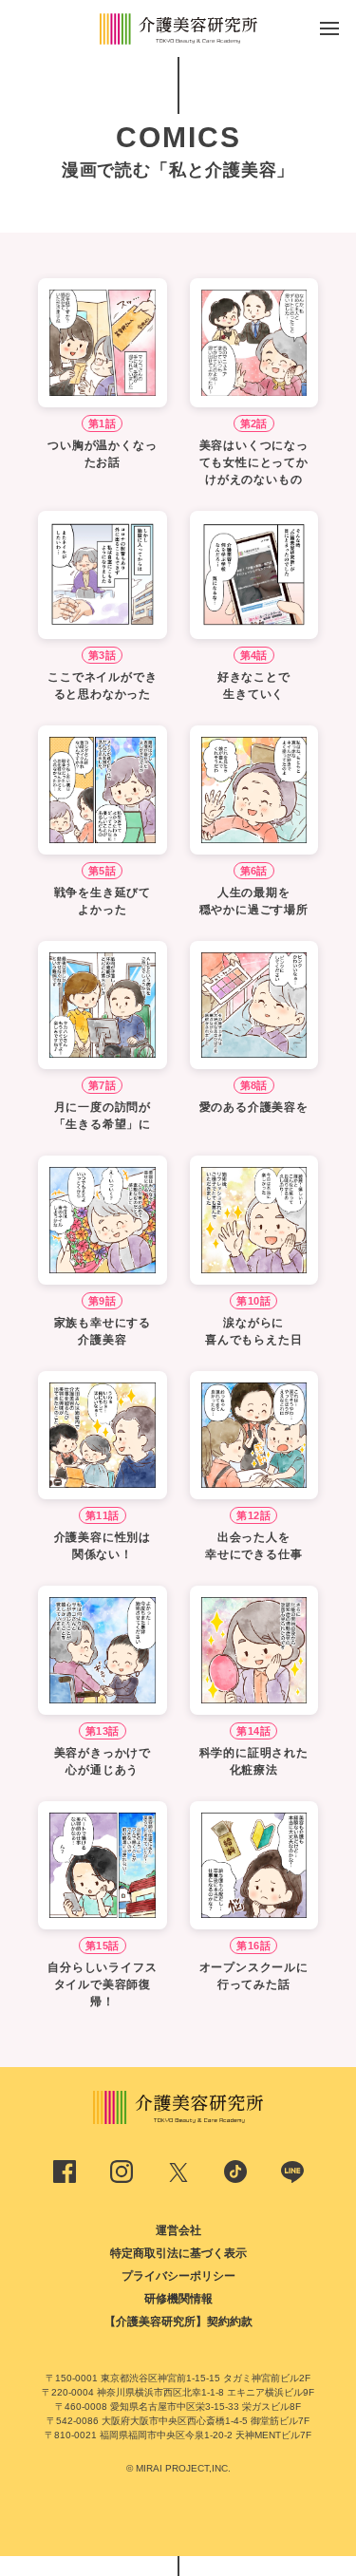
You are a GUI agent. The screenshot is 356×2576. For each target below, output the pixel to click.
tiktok (235, 2172)
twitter (178, 2172)
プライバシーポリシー (178, 2276)
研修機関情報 (178, 2299)
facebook (65, 2172)
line (292, 2172)
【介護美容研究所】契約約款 (178, 2322)
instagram (122, 2172)
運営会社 (178, 2230)
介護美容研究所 (178, 28)
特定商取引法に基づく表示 (178, 2253)
